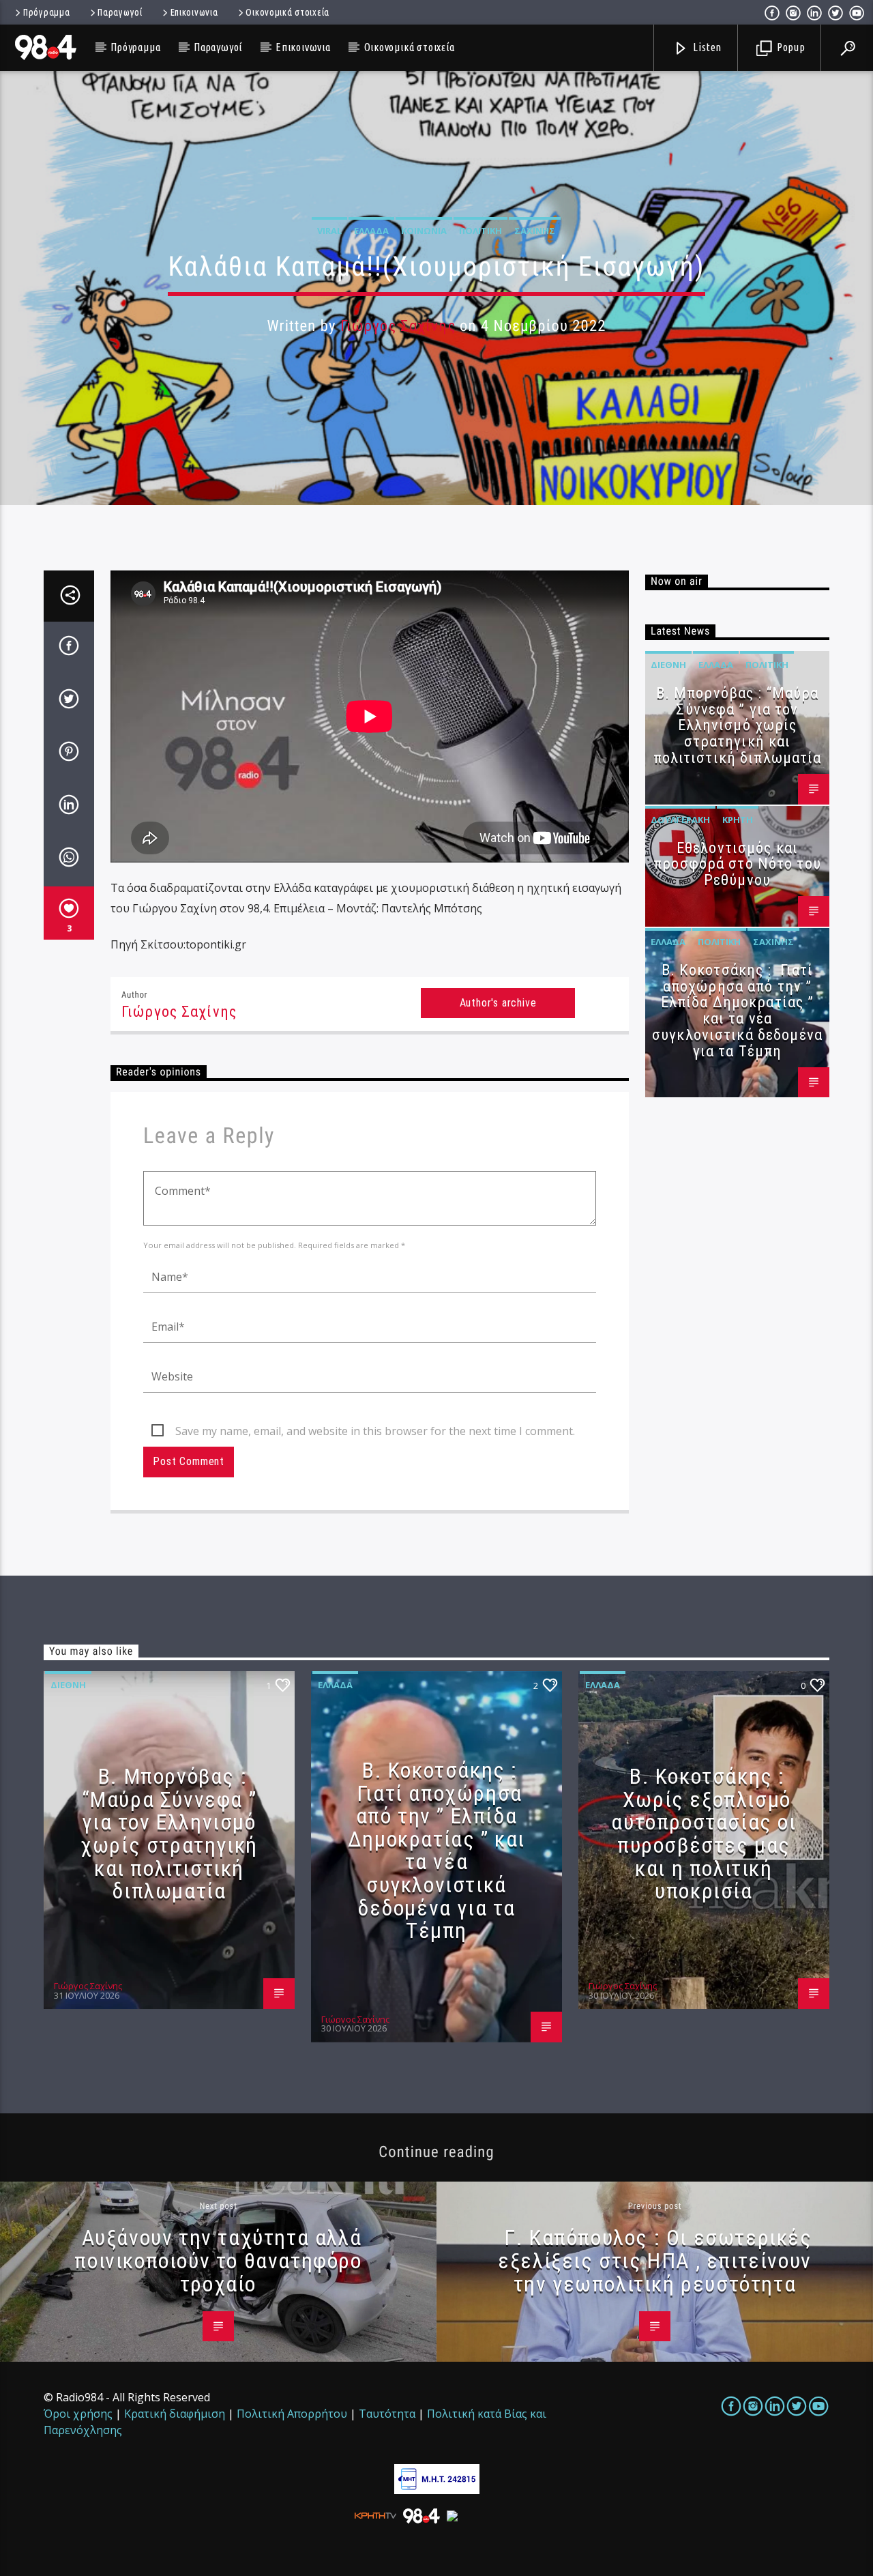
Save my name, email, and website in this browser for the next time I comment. (375, 1431)
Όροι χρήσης (78, 2414)
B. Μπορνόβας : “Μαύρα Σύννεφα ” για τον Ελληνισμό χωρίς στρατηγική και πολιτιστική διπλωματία (738, 725)
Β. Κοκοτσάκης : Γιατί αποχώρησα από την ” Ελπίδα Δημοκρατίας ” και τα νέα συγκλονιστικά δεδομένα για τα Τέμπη (737, 1011)
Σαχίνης (535, 231)
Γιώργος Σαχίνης (398, 326)
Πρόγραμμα (46, 12)
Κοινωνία (424, 231)
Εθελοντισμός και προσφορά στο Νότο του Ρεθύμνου (737, 864)
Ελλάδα (371, 231)
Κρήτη (738, 820)
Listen (707, 47)
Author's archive (498, 1003)
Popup (790, 47)
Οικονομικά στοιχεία (287, 12)
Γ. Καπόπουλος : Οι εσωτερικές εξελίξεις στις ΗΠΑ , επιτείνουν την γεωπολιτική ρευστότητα (655, 2260)
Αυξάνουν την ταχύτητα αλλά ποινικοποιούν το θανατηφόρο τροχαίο (218, 2260)
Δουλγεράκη (680, 820)
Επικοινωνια (194, 12)
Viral (329, 231)
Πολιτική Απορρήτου (292, 2414)
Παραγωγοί (120, 12)
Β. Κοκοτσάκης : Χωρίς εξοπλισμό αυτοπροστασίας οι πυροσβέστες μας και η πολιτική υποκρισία (704, 1834)
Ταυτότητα (387, 2414)
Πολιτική (480, 231)
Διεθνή (668, 665)
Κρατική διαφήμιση (175, 2414)
